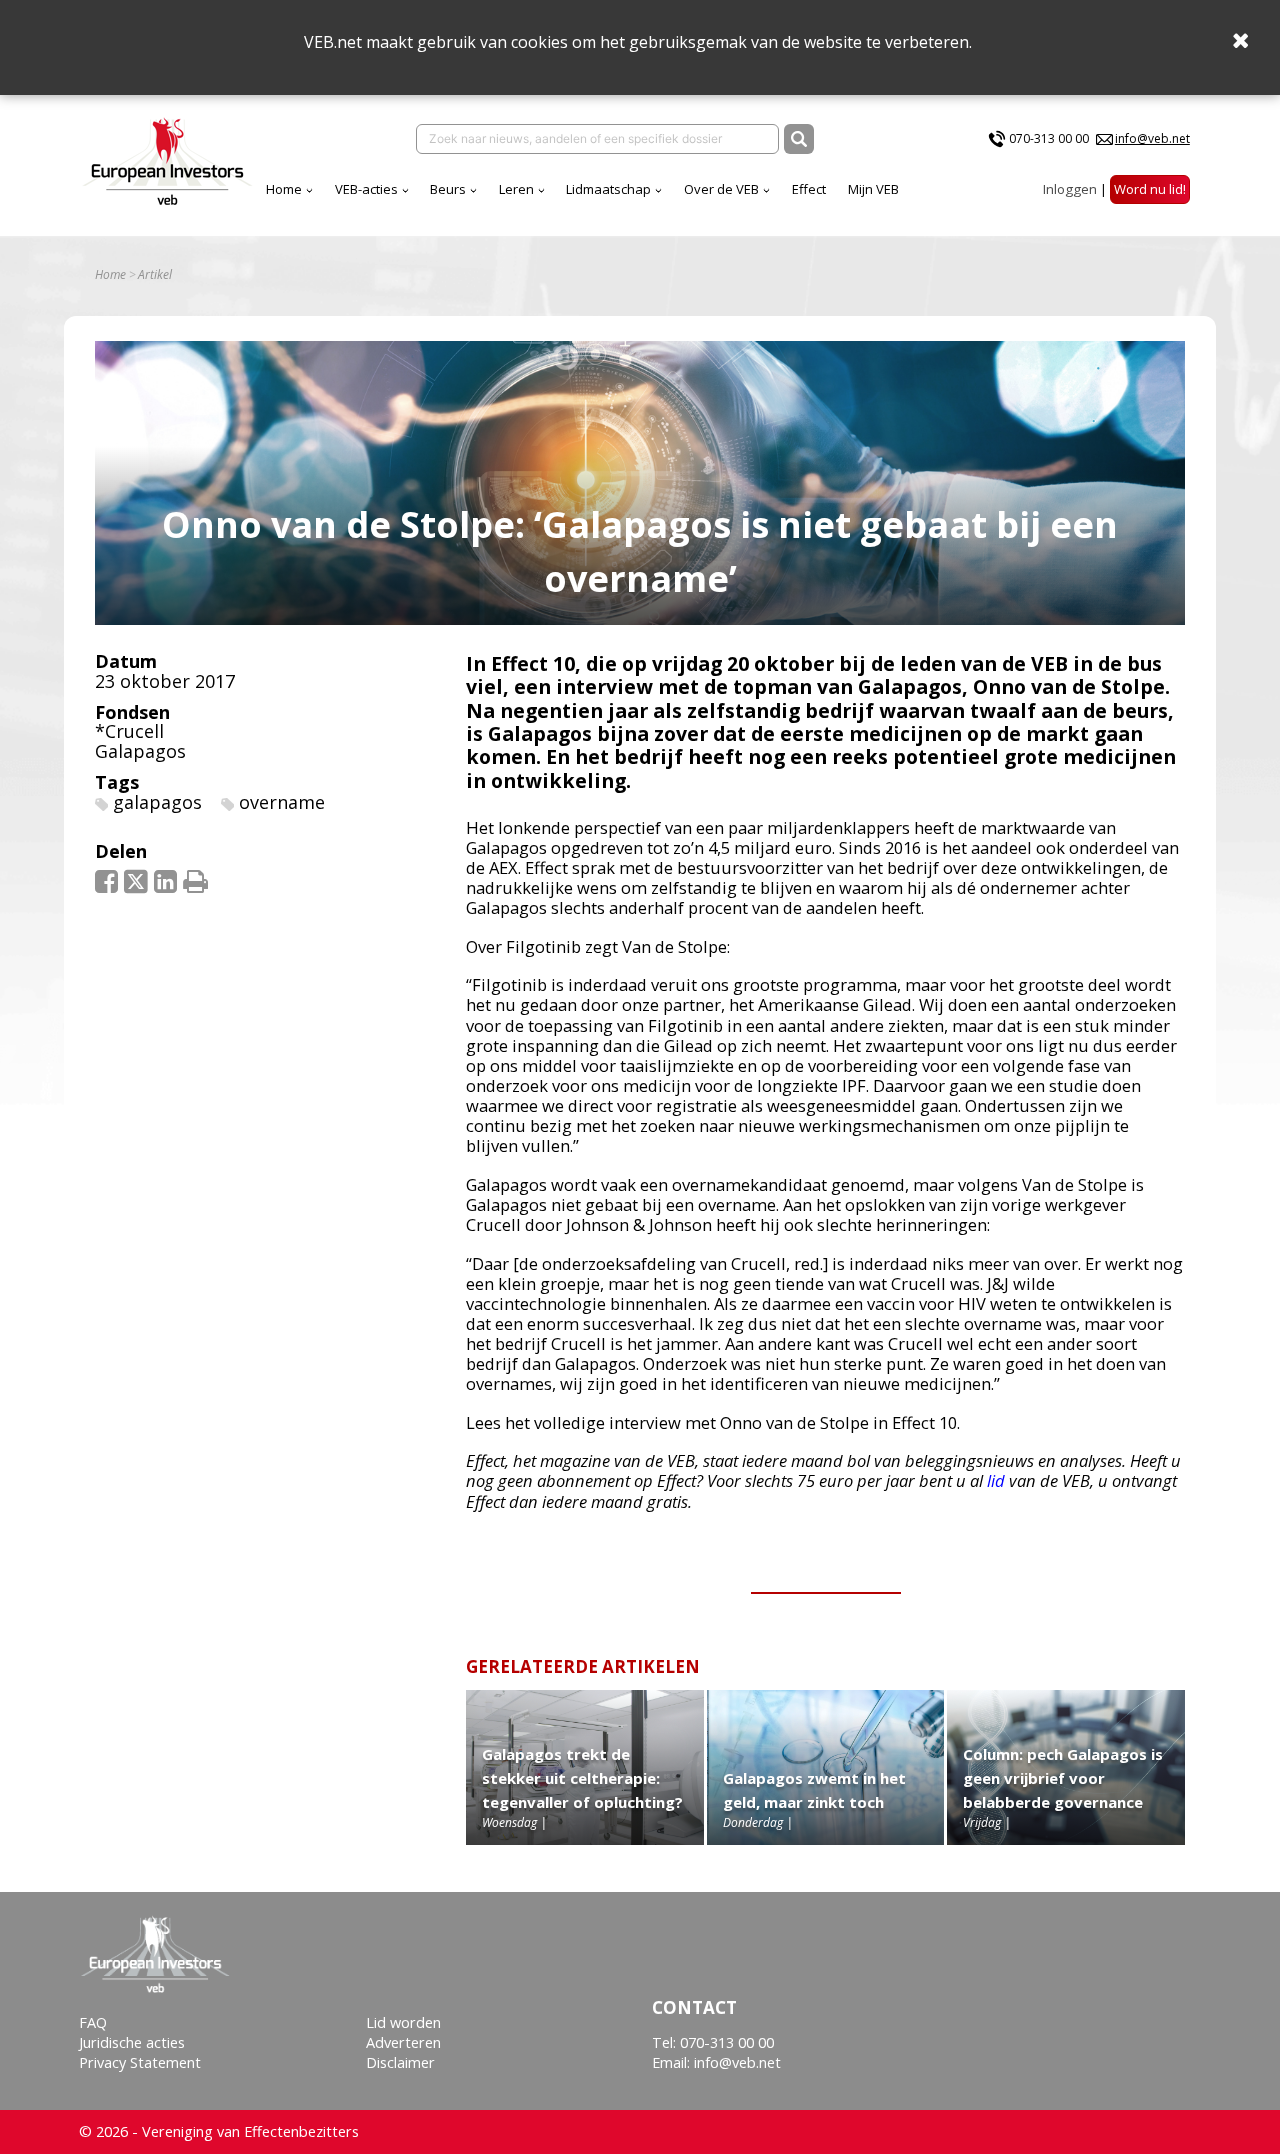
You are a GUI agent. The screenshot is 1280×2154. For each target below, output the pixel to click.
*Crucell (129, 731)
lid (996, 1480)
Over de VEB (721, 189)
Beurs (448, 189)
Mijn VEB (873, 189)
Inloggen (1070, 189)
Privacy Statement (140, 2062)
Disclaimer (400, 2062)
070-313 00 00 (1049, 138)
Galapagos (140, 751)
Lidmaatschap (608, 189)
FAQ (93, 2022)
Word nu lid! (1150, 189)
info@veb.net (1152, 138)
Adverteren (403, 2042)
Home (284, 189)
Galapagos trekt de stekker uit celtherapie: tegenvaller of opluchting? (582, 1778)
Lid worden (403, 2022)
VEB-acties (366, 189)
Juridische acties (132, 2042)
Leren (516, 189)
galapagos (157, 802)
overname (282, 802)
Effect (809, 189)
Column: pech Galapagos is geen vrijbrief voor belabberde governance (1063, 1778)
